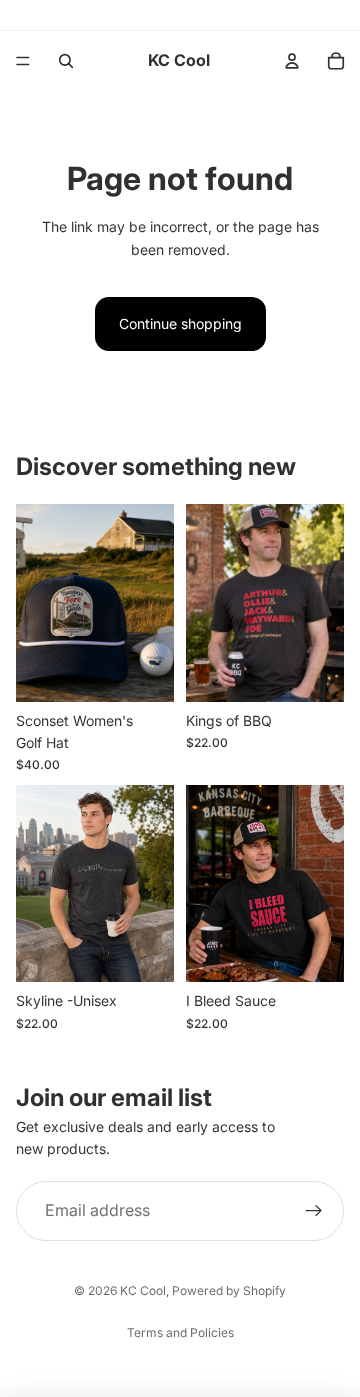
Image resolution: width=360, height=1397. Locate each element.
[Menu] (23, 61)
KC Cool (143, 1290)
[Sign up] (314, 1210)
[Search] (66, 61)
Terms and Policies (180, 1332)
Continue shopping (180, 323)
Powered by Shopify (229, 1290)
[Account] (292, 61)
